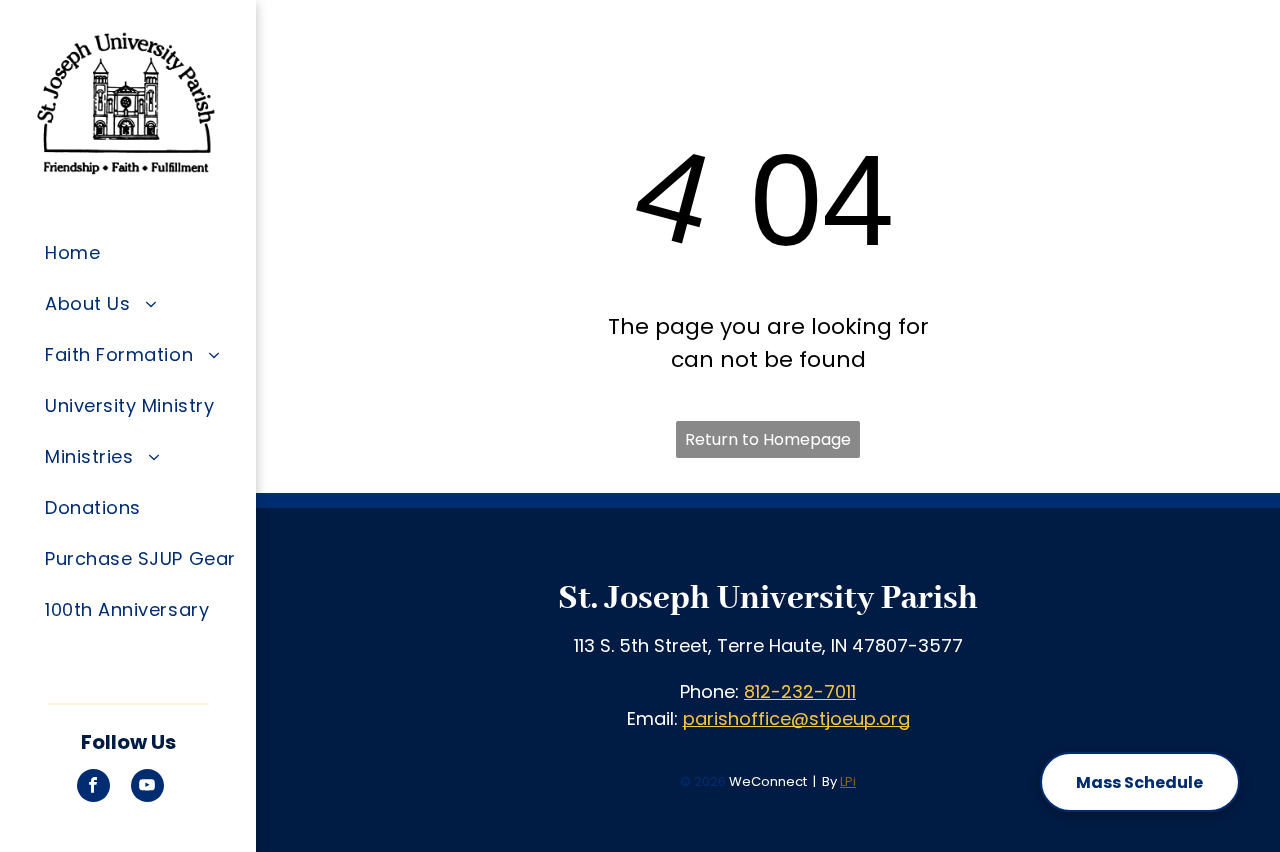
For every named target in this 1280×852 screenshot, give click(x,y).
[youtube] (147, 788)
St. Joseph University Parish (768, 599)
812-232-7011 (800, 691)
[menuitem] (143, 252)
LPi (848, 781)
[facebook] (93, 788)
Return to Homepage (768, 439)
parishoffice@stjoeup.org (796, 718)
